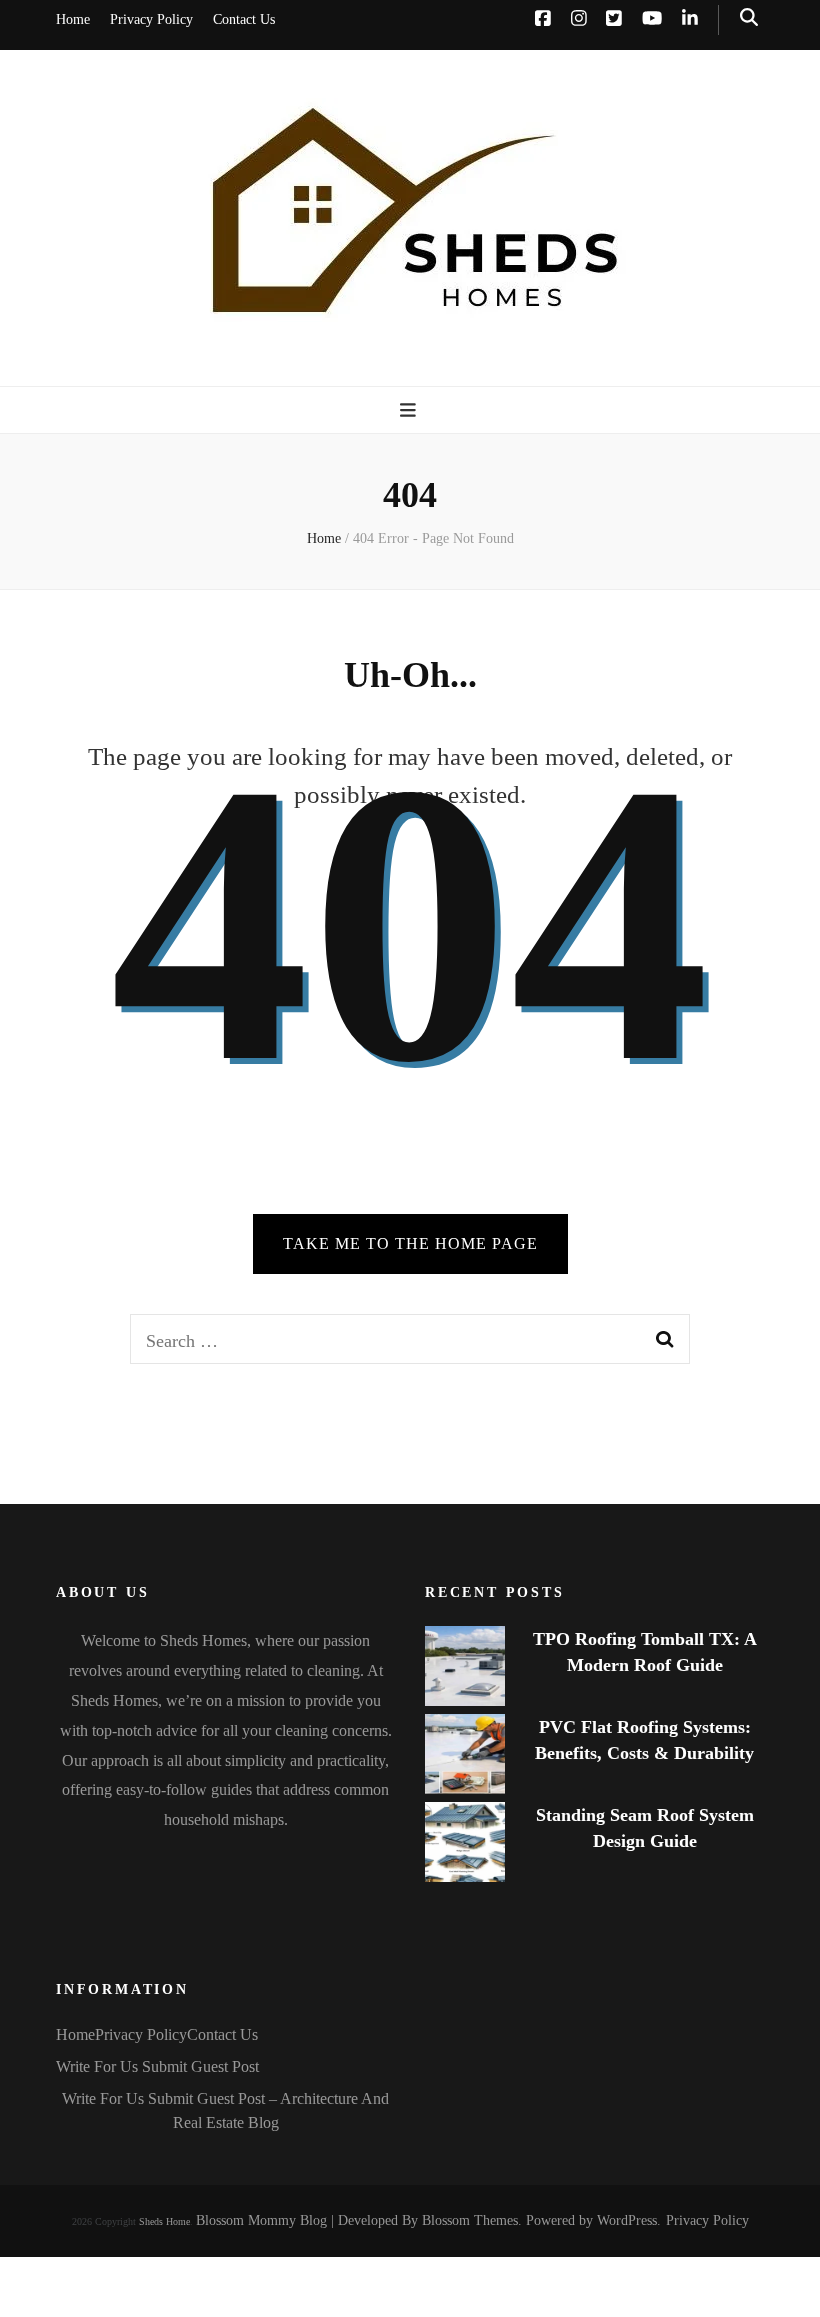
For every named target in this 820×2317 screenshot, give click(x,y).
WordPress (627, 2220)
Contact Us (244, 19)
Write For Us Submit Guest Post (157, 2066)
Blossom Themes (470, 2220)
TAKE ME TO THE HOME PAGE (410, 1243)
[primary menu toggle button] (410, 410)
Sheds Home (164, 2221)
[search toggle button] (749, 17)
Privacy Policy (151, 19)
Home (73, 19)
